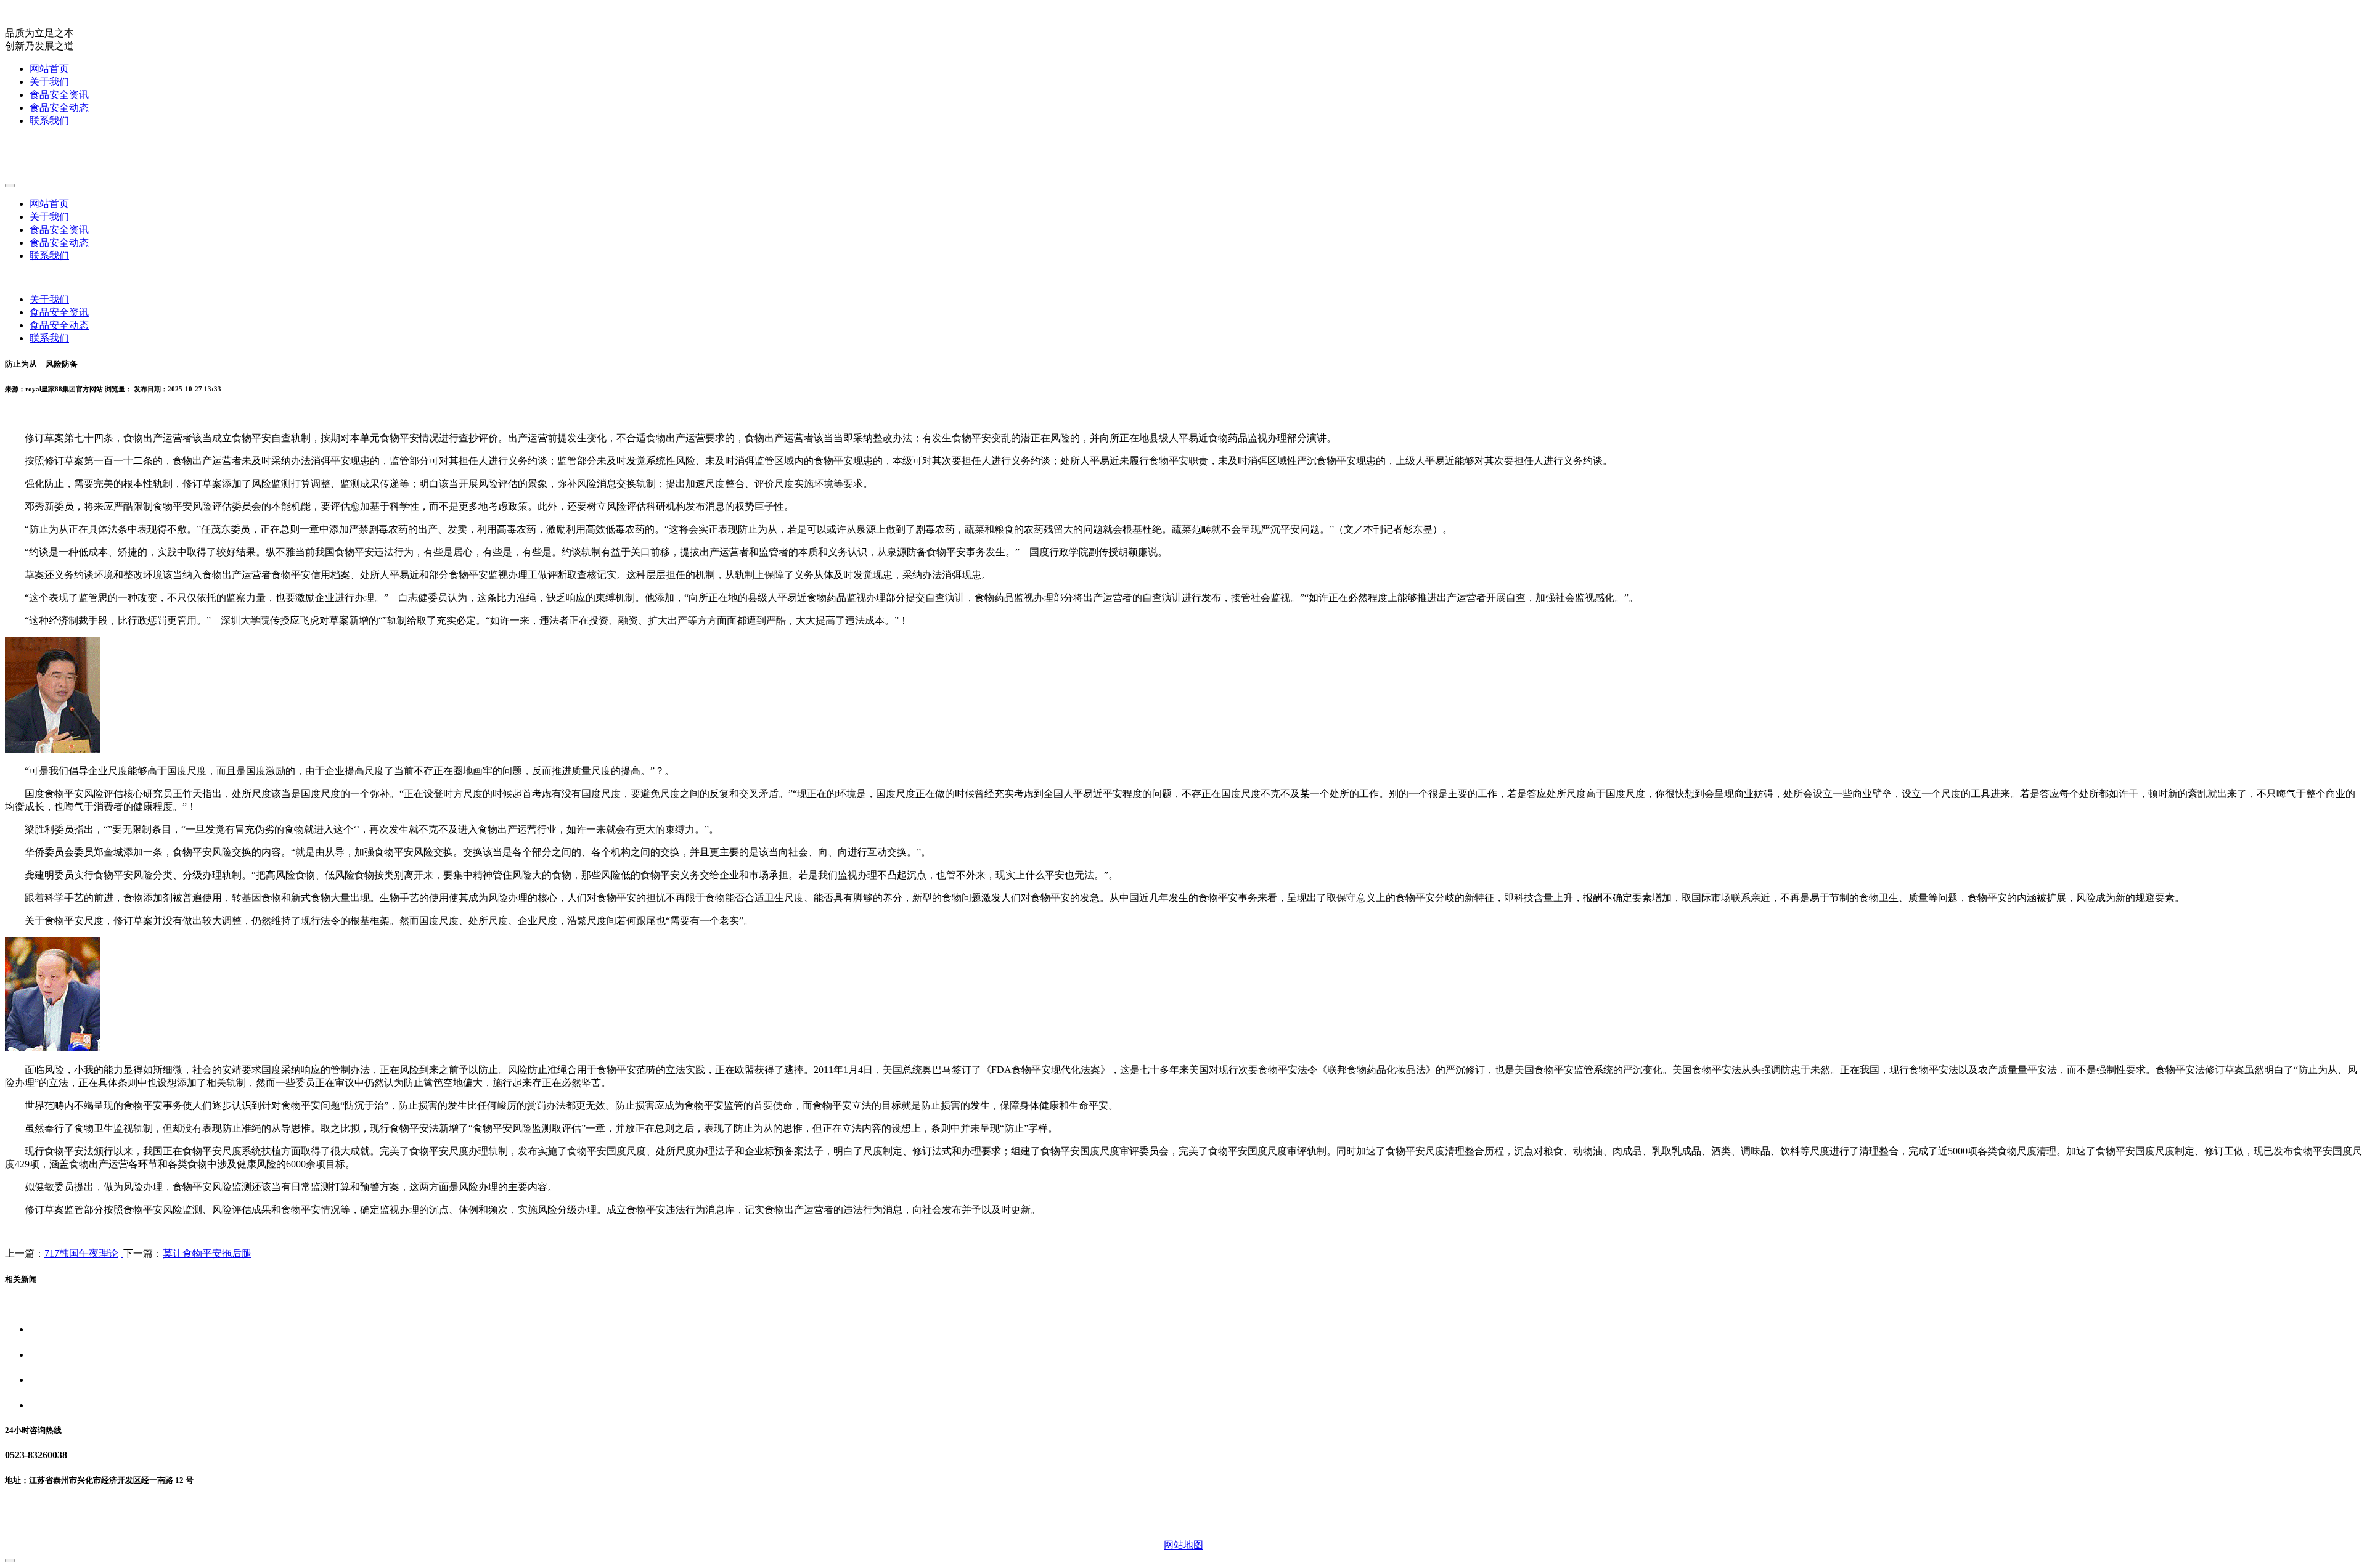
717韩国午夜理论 (81, 1253)
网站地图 (1183, 1545)
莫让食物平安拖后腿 (207, 1253)
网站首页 (49, 69)
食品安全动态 (59, 108)
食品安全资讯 (59, 95)
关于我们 (49, 82)
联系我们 (49, 120)
